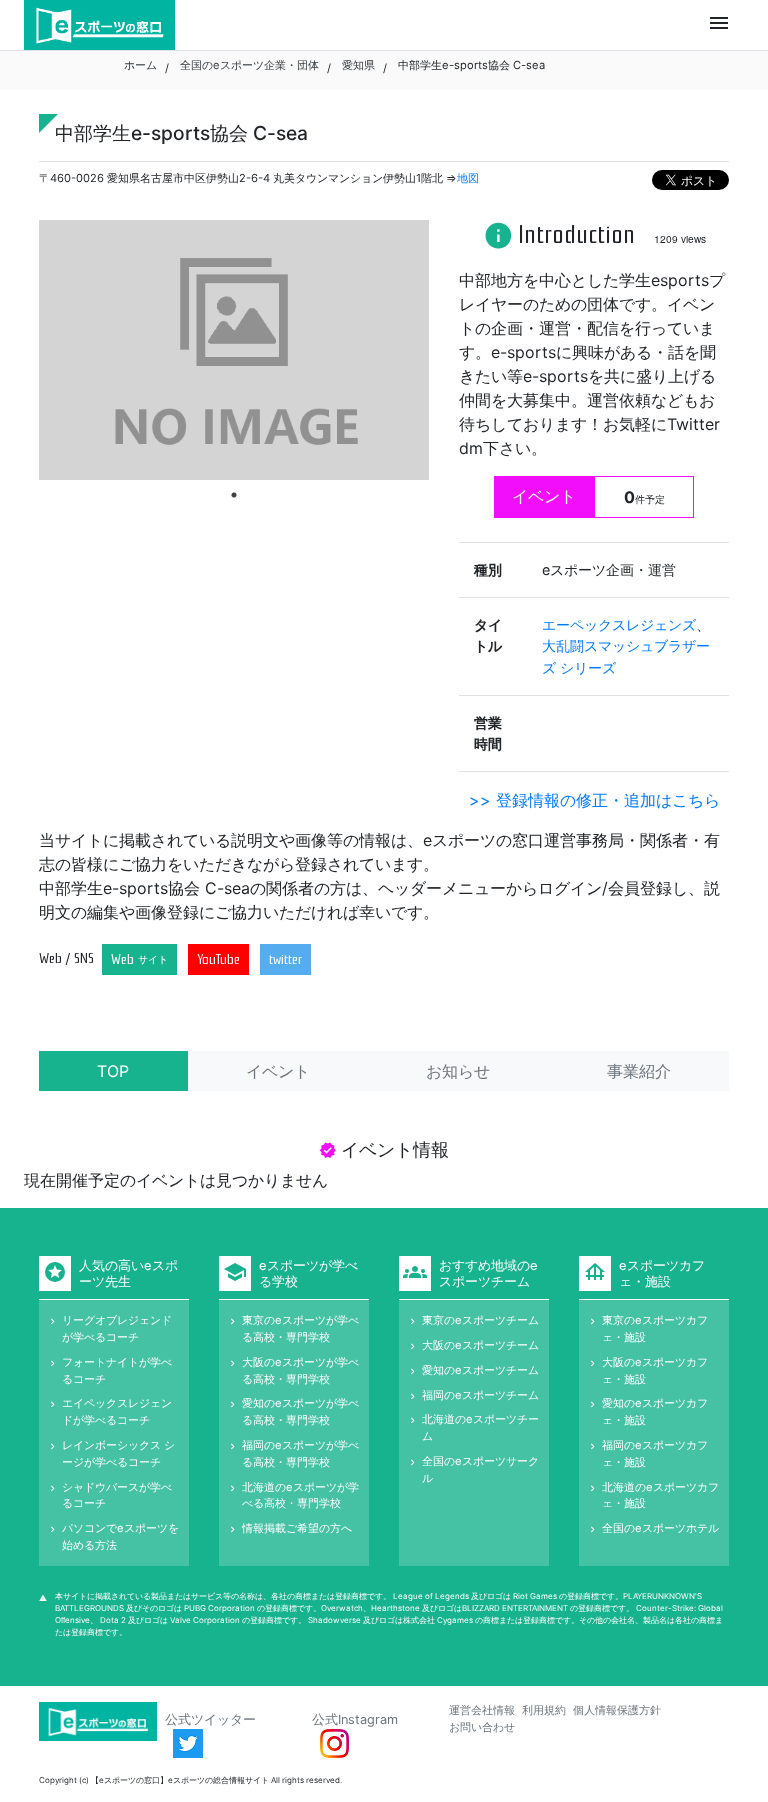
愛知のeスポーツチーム (480, 1370)
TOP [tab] (113, 1071)
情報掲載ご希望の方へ (297, 1528)
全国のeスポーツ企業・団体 (249, 65)
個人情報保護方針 (617, 1710)
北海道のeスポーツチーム (480, 1427)
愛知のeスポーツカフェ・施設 (655, 1411)
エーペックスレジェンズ (619, 624)
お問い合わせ (482, 1727)
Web (139, 959)
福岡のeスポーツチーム (480, 1395)
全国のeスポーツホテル (660, 1528)
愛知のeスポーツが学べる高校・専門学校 (300, 1411)
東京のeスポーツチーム (480, 1320)
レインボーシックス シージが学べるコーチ (118, 1453)
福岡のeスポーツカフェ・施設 (655, 1453)
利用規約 (544, 1710)
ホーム (140, 65)
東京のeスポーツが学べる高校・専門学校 (300, 1328)
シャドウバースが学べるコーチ (117, 1495)
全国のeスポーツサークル (480, 1469)
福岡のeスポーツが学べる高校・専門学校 (300, 1453)
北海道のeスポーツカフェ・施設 (660, 1495)
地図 (468, 178)
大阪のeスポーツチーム (480, 1345)
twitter (285, 959)
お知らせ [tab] (458, 1071)
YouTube (218, 959)
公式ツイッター (210, 1719)
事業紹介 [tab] (639, 1071)
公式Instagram (355, 1719)
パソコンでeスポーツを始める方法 (120, 1536)
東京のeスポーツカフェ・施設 (655, 1328)
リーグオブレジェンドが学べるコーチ (117, 1328)
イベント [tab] (278, 1071)
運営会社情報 (482, 1710)
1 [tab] (234, 495)
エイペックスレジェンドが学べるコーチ (117, 1411)
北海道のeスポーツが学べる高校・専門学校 (300, 1495)
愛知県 (358, 65)
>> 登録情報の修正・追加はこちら (594, 800)
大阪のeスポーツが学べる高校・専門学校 (300, 1370)
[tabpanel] (234, 350)
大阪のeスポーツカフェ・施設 (655, 1370)
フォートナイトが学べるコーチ (117, 1370)
